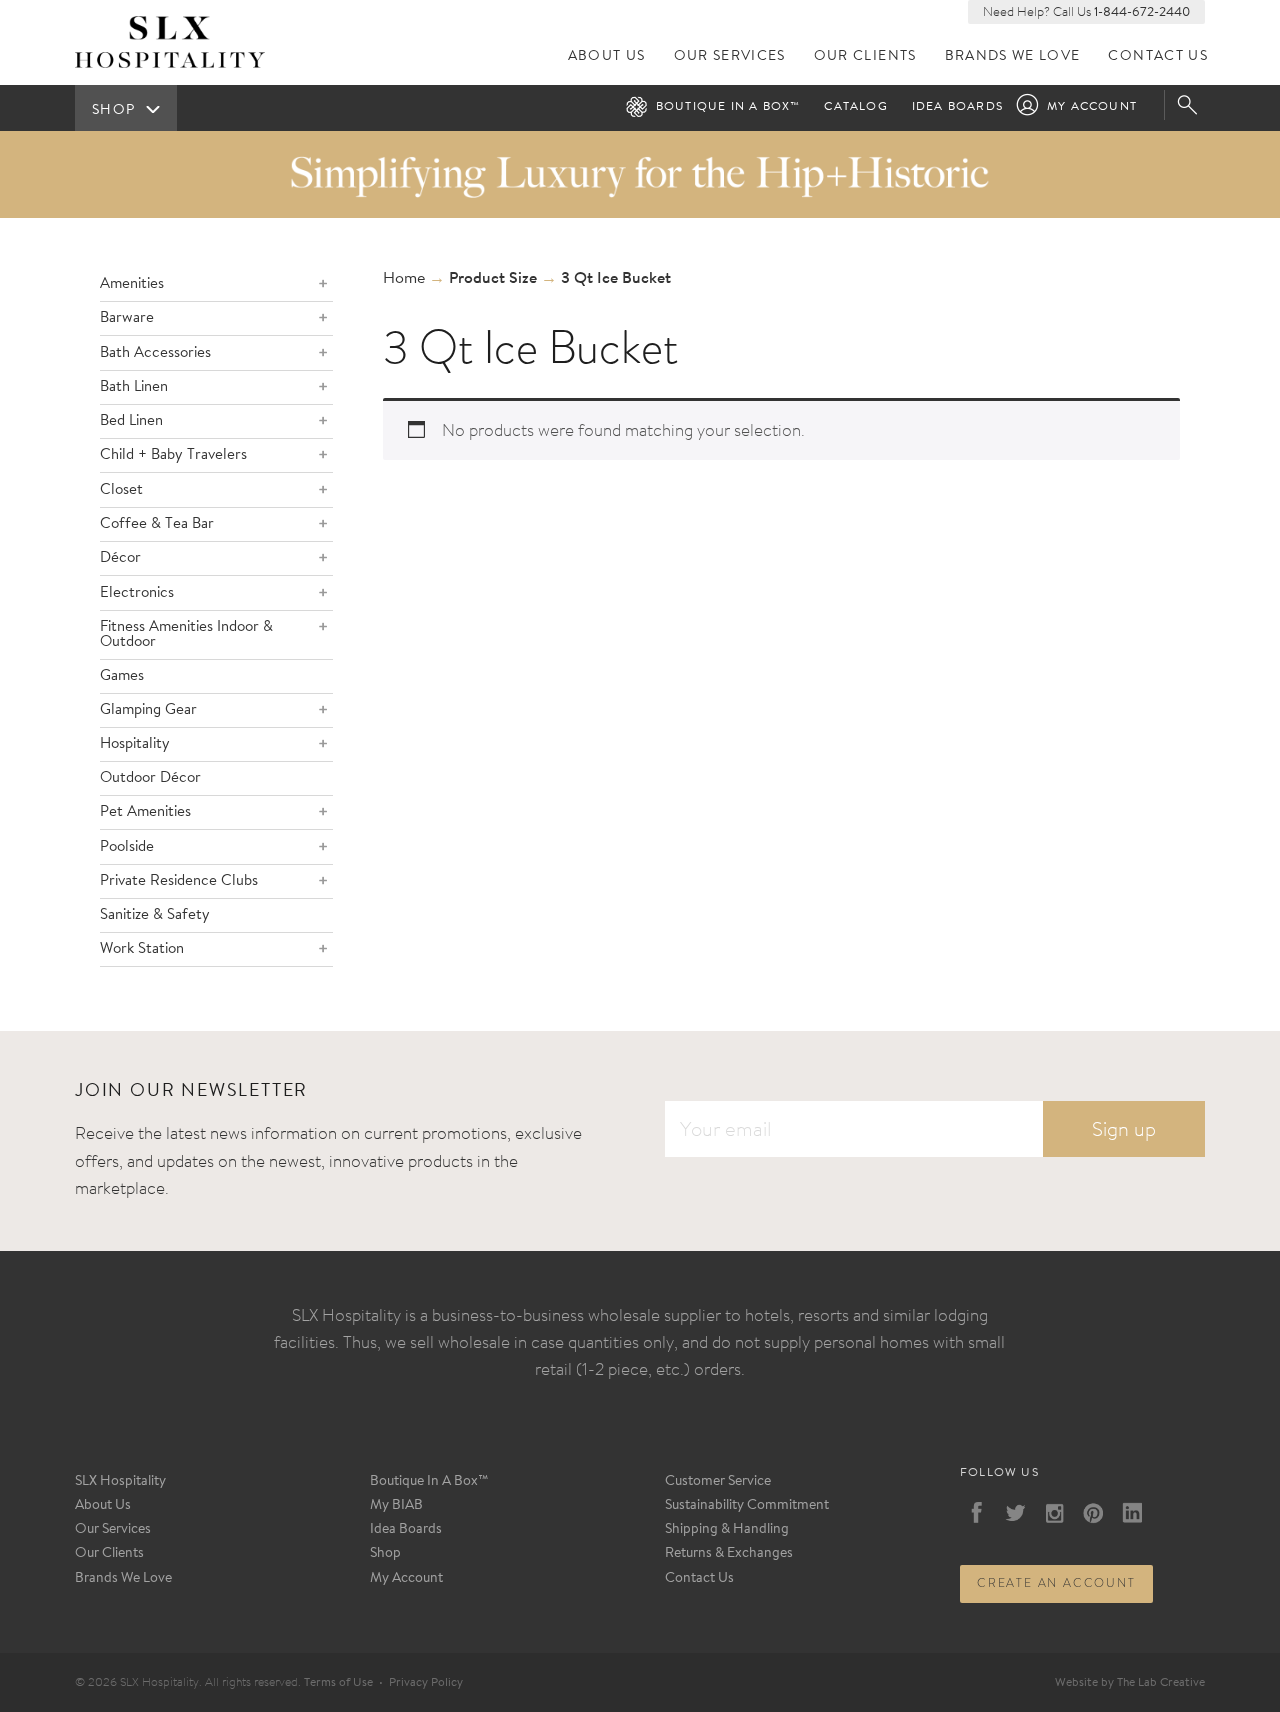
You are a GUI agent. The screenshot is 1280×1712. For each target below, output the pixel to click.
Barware (127, 318)
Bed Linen (131, 421)
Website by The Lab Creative (1130, 1683)
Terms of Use (338, 1683)
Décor (120, 558)
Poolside (127, 847)
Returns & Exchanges (729, 1554)
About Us (607, 56)
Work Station (142, 949)
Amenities (132, 284)
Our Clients (865, 56)
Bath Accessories (155, 353)
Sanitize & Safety (155, 915)
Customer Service (718, 1482)
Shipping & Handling (727, 1530)
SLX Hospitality (120, 1482)
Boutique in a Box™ (728, 107)
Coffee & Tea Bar (157, 524)
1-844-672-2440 (1142, 12)
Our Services (730, 56)
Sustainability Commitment (747, 1506)
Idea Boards (957, 107)
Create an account (1056, 1583)
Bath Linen (134, 387)
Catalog (855, 107)
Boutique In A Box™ (429, 1482)
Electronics (137, 593)
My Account (1092, 107)
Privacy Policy (426, 1683)
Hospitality (135, 744)
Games (122, 676)
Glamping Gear (148, 710)
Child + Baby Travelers (173, 455)
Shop (385, 1554)
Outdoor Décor (150, 778)
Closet (121, 490)
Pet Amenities (145, 812)
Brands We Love (1013, 56)
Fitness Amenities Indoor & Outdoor (186, 635)
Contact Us (1158, 56)
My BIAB (396, 1506)
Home (404, 279)
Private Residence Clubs (179, 881)
